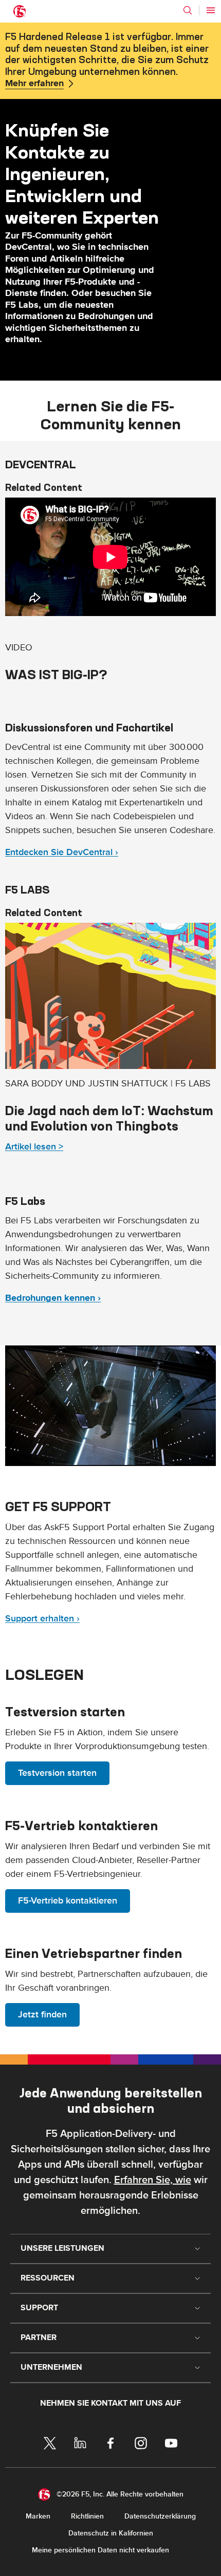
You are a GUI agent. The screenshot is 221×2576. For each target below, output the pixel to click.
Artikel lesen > (34, 1147)
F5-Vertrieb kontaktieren (68, 1901)
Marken (38, 2516)
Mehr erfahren (34, 84)
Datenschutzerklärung (160, 2516)
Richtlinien (87, 2516)
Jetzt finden (42, 2015)
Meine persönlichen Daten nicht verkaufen (100, 2550)
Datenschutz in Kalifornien (111, 2533)
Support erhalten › (42, 1619)
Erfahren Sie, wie (153, 2180)
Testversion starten (57, 1773)
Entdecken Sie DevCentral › (62, 852)
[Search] (188, 10)
